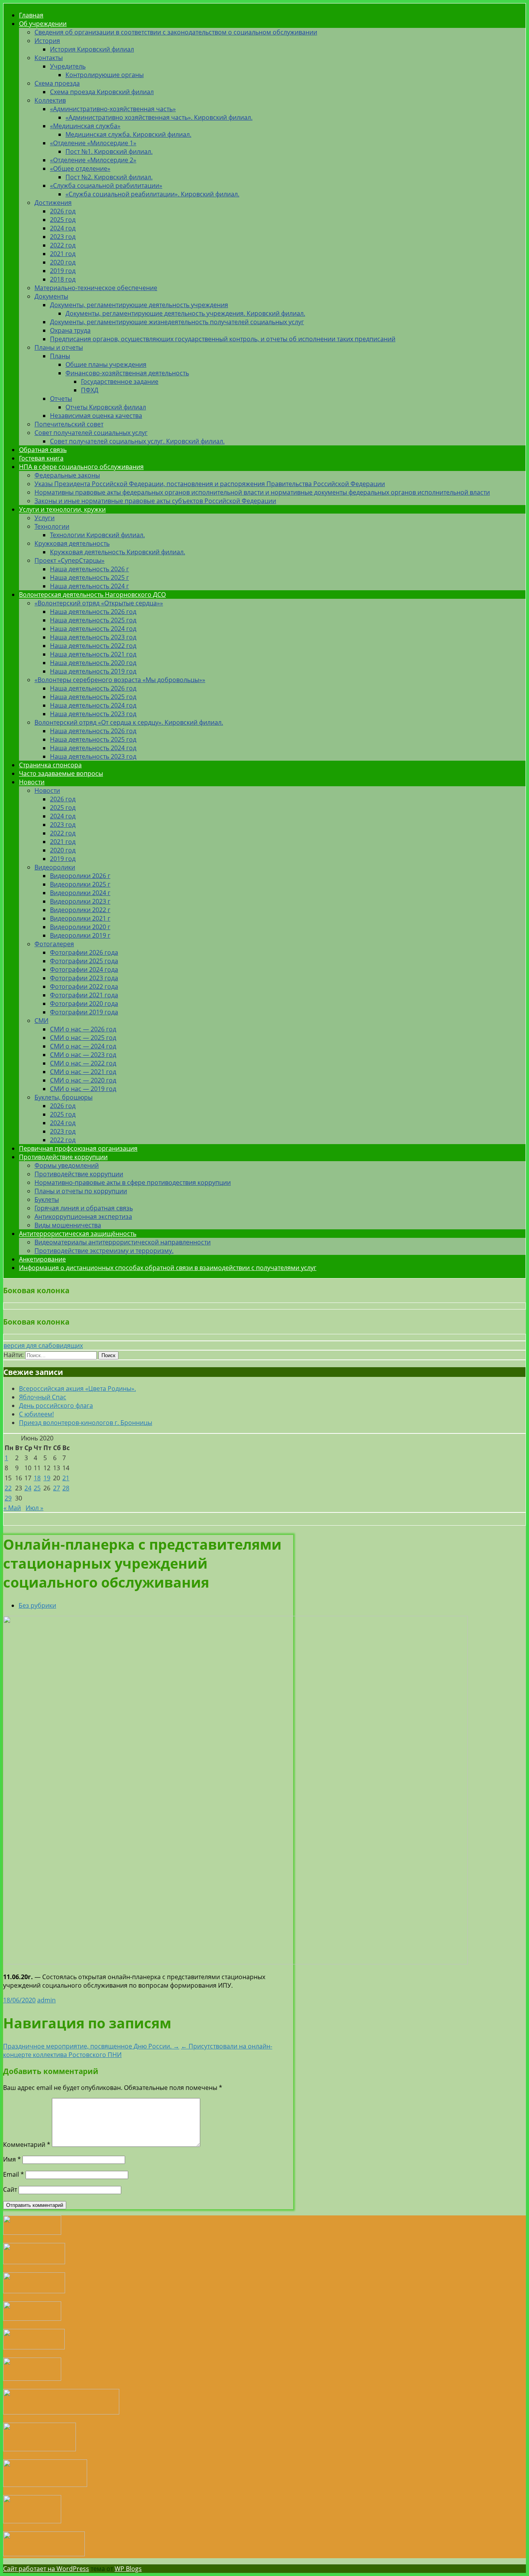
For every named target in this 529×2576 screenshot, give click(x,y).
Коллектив (50, 100)
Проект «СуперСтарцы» (70, 560)
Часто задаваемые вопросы (61, 773)
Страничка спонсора (50, 765)
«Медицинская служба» (85, 126)
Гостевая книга (41, 458)
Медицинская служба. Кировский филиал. (128, 134)
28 (66, 1488)
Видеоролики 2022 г (80, 910)
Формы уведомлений (67, 1165)
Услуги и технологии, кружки (62, 509)
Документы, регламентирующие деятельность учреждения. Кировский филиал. (185, 313)
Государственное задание (120, 382)
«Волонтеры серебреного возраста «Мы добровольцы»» (120, 680)
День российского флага (56, 1406)
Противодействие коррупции (63, 1157)
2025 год (63, 220)
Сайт (10, 2189)
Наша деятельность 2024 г (89, 586)
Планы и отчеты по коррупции (81, 1191)
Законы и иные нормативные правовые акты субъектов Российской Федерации (155, 501)
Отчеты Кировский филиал (106, 407)
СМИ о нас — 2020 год (83, 1080)
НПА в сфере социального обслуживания (81, 467)
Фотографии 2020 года (84, 1004)
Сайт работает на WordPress (46, 2569)
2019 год (63, 271)
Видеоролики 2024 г (80, 893)
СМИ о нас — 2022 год (83, 1063)
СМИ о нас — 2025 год (83, 1038)
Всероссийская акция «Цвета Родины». (77, 1389)
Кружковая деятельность (72, 543)
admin (46, 2000)
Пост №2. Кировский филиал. (109, 177)
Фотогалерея (54, 944)
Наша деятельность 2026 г (89, 569)
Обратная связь (43, 450)
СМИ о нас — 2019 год (83, 1089)
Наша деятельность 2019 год (93, 671)
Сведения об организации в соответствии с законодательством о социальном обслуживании (176, 32)
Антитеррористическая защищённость (78, 1234)
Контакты (49, 58)
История (47, 41)
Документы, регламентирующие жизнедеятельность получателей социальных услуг (177, 322)
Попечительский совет (69, 424)
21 (66, 1478)
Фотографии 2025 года (84, 961)
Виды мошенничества (68, 1225)
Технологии (52, 526)
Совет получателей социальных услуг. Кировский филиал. (137, 441)
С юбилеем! (36, 1414)
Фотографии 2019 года (84, 1012)
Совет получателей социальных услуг (91, 433)
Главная (31, 15)
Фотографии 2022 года (84, 986)
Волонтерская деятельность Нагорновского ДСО (92, 595)
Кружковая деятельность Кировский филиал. (118, 552)
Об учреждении (43, 24)
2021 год (63, 254)
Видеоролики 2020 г (80, 927)
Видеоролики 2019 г (80, 935)
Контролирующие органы (105, 75)
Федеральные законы (67, 475)
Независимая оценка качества (96, 416)
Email (14, 2174)
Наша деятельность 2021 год (93, 654)
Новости (32, 782)
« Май (12, 1508)
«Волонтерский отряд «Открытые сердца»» (99, 603)
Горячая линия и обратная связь (84, 1208)
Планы (60, 356)
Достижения (53, 203)
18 (37, 1478)
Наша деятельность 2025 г (89, 577)
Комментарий (27, 2145)
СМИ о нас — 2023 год (83, 1055)
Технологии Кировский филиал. (97, 535)
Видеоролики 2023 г (80, 901)
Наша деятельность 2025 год (93, 620)
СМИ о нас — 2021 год (83, 1072)
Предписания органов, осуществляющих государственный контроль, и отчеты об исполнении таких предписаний (223, 339)
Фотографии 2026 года (84, 952)
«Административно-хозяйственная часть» (113, 109)
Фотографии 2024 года (84, 969)
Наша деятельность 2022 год (93, 646)
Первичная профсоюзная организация (78, 1148)
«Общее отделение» (80, 168)
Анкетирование (42, 1259)
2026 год (63, 211)
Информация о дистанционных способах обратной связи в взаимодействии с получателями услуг (168, 1268)
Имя (12, 2159)
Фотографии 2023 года (84, 978)
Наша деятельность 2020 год (93, 663)
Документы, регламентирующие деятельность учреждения (139, 305)
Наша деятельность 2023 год (93, 637)
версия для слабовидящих (43, 1346)
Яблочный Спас (43, 1397)
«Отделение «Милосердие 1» (93, 143)
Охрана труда (70, 330)
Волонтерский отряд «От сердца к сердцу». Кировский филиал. (129, 722)
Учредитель (68, 66)
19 (47, 1478)
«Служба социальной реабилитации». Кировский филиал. (152, 194)
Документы (51, 296)
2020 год (63, 262)
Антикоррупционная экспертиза (83, 1217)
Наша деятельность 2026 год (93, 612)
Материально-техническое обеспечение (96, 288)
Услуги (45, 518)
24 (28, 1488)
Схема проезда (57, 83)
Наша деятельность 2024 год (93, 629)
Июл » (34, 1508)
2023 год (63, 237)
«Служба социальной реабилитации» (106, 186)
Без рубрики (37, 1605)
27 (57, 1488)
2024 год (63, 228)
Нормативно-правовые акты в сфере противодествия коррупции (133, 1182)
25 (37, 1488)
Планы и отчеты (59, 347)
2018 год (63, 279)
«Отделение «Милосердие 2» (93, 160)
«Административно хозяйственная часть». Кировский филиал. (159, 117)
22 (8, 1488)
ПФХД (90, 390)
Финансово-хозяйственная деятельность (127, 373)
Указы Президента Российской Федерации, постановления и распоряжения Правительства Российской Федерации (210, 484)
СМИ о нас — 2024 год (83, 1046)
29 (8, 1498)
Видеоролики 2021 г (80, 918)
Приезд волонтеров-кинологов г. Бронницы (86, 1423)
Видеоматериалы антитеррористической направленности (123, 1242)
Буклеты (47, 1199)
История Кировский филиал (92, 49)
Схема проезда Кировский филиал (102, 92)
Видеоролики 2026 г (80, 876)
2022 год (63, 245)
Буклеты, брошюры (64, 1097)
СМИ (41, 1021)
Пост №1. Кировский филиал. (109, 151)
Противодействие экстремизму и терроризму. (104, 1251)
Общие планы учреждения (106, 364)
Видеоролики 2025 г (80, 884)
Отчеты (61, 399)
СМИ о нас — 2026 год (83, 1029)
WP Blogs (128, 2569)
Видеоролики (55, 867)
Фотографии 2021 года (84, 995)
